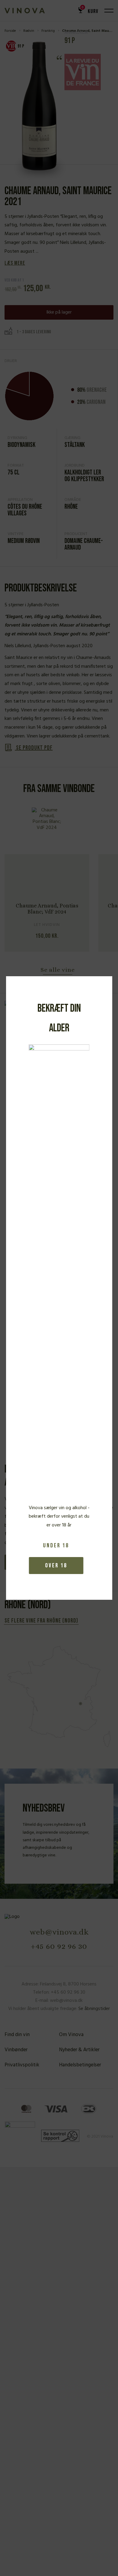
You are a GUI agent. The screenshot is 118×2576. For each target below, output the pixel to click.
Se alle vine (58, 970)
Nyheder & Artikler (79, 2050)
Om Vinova (71, 2035)
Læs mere (15, 263)
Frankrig (48, 31)
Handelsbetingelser (80, 2065)
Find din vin (17, 2035)
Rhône (71, 507)
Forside (10, 31)
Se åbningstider (94, 2009)
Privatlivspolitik (22, 2065)
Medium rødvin (24, 541)
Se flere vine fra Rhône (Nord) (41, 1621)
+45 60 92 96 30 (59, 1946)
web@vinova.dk (59, 1932)
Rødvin (29, 31)
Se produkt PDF (34, 748)
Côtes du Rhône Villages (25, 510)
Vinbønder (16, 2050)
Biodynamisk (21, 445)
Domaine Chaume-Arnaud (84, 544)
